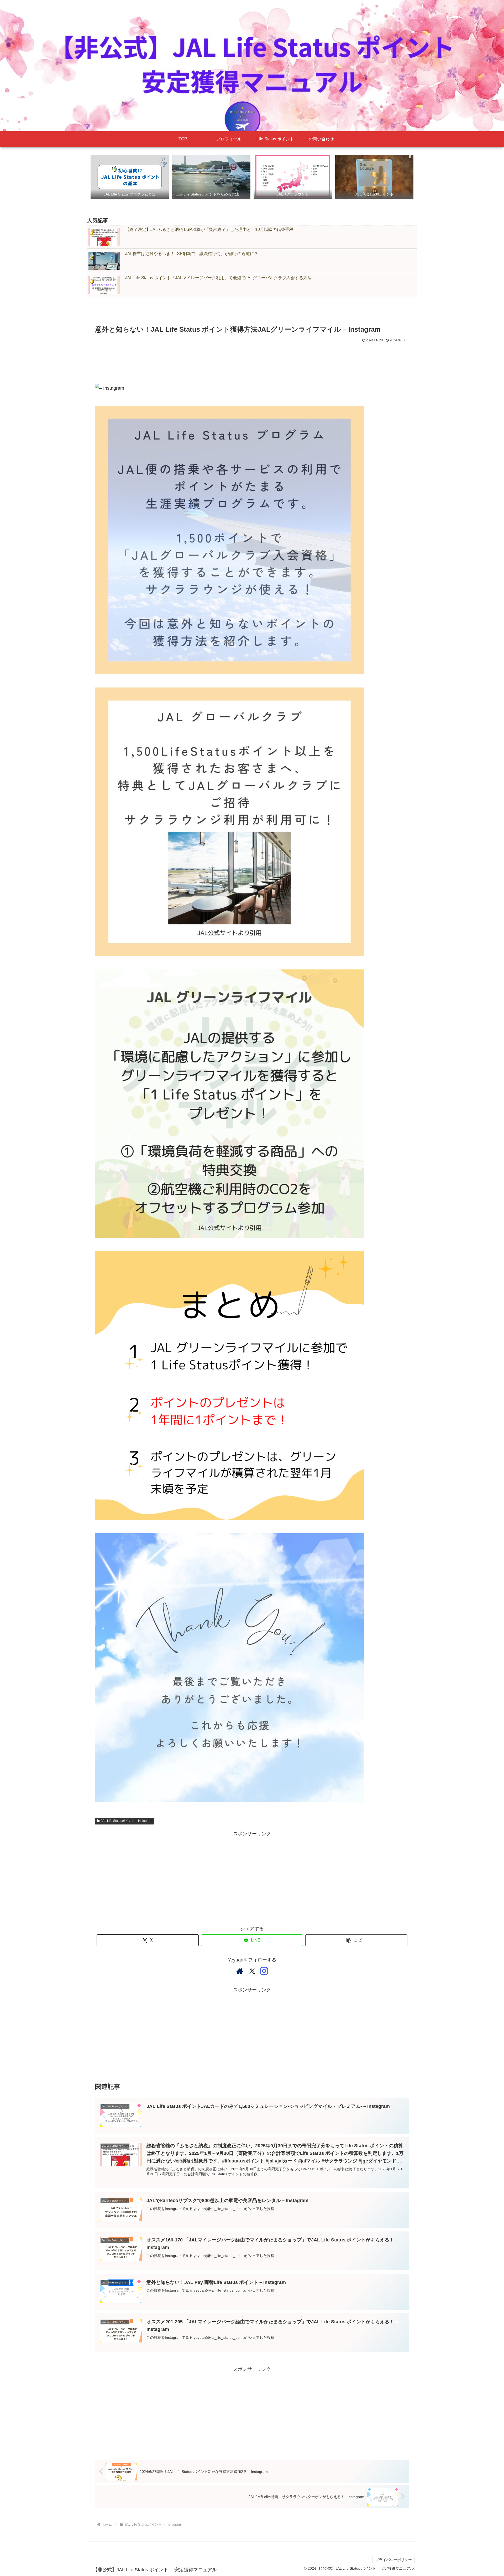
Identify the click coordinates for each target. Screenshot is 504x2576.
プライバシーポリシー (393, 2560)
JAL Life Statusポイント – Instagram (127, 1821)
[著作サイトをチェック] (240, 1971)
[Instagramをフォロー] (264, 1971)
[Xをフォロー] (252, 1971)
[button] (356, 1940)
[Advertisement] (252, 358)
